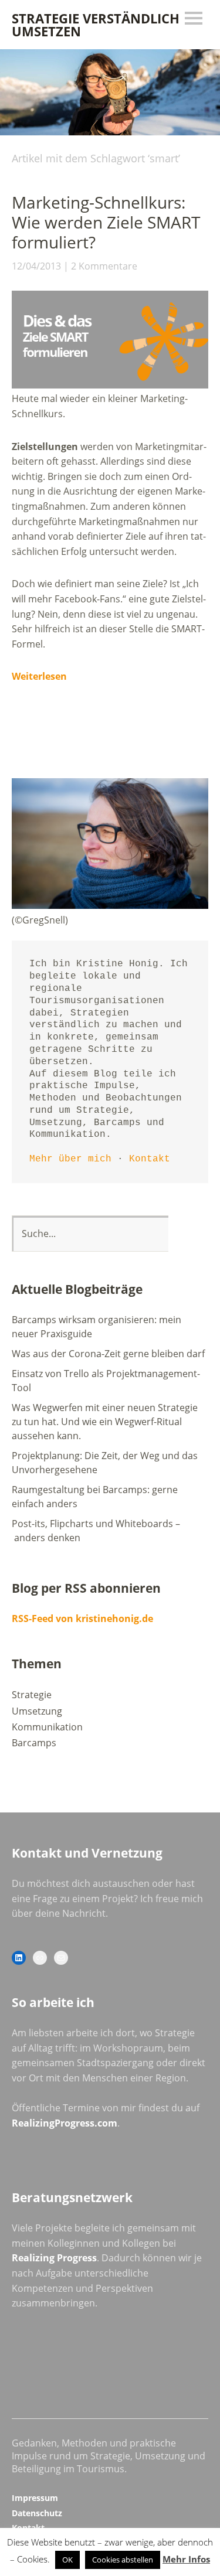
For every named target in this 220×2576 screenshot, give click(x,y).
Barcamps (34, 1743)
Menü (194, 18)
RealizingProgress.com (65, 2123)
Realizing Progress (54, 2258)
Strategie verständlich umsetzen (96, 25)
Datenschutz (37, 2513)
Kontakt (150, 1159)
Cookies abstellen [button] (123, 2560)
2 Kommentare (104, 266)
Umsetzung (37, 1711)
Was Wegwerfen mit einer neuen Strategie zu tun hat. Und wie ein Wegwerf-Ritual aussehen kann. (105, 1422)
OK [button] (67, 2560)
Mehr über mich (70, 1159)
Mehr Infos (186, 2559)
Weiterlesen (39, 676)
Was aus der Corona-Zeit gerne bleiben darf (108, 1354)
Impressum (35, 2498)
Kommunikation (47, 1727)
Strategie (32, 1695)
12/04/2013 (36, 266)
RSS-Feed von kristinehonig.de (82, 1618)
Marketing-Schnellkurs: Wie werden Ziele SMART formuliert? (106, 222)
